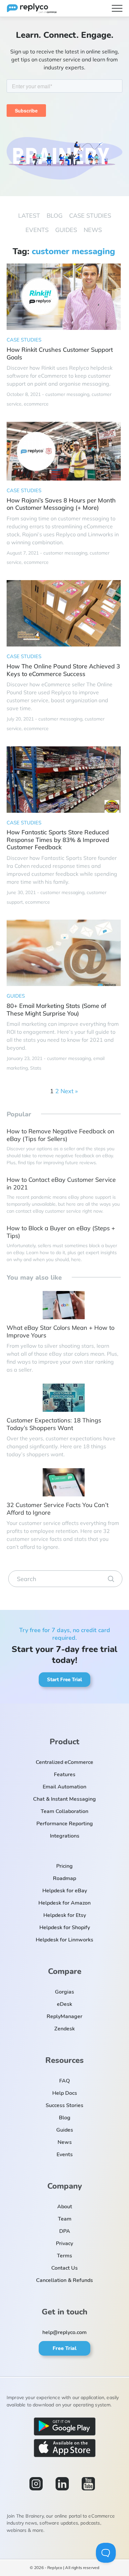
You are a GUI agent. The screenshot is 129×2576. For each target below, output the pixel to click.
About (65, 2207)
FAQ (64, 2081)
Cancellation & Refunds (64, 2280)
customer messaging (67, 394)
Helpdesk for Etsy (65, 1915)
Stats (36, 1068)
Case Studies (90, 216)
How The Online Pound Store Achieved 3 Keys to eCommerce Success (63, 670)
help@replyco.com (64, 2332)
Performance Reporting (65, 1824)
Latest (29, 216)
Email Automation (64, 1787)
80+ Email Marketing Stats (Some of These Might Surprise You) (56, 1010)
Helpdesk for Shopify (65, 1928)
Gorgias (64, 1992)
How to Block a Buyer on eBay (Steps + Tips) (61, 1232)
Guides (66, 230)
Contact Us (64, 2268)
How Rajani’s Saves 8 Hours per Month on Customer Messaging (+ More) (61, 504)
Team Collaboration (64, 1811)
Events (37, 230)
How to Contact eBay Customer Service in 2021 (61, 1184)
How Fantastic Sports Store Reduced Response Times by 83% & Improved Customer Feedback (58, 840)
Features (65, 1775)
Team (65, 2219)
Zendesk (64, 2029)
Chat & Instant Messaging (64, 1799)
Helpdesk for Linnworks (64, 1940)
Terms (64, 2256)
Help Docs (65, 2093)
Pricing (64, 1866)
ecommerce (36, 404)
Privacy (64, 2243)
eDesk (64, 2004)
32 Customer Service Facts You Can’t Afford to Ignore (58, 1509)
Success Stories (64, 2105)
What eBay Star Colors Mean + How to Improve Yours (61, 1332)
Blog (55, 216)
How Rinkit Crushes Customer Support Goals (60, 354)
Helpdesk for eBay (65, 1891)
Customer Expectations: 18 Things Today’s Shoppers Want (54, 1424)
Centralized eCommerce (64, 1762)
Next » (69, 1091)
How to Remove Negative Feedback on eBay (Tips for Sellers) (61, 1135)
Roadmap (64, 1878)
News (93, 230)
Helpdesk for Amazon (64, 1903)
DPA (65, 2231)
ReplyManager (64, 2016)
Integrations (65, 1836)
